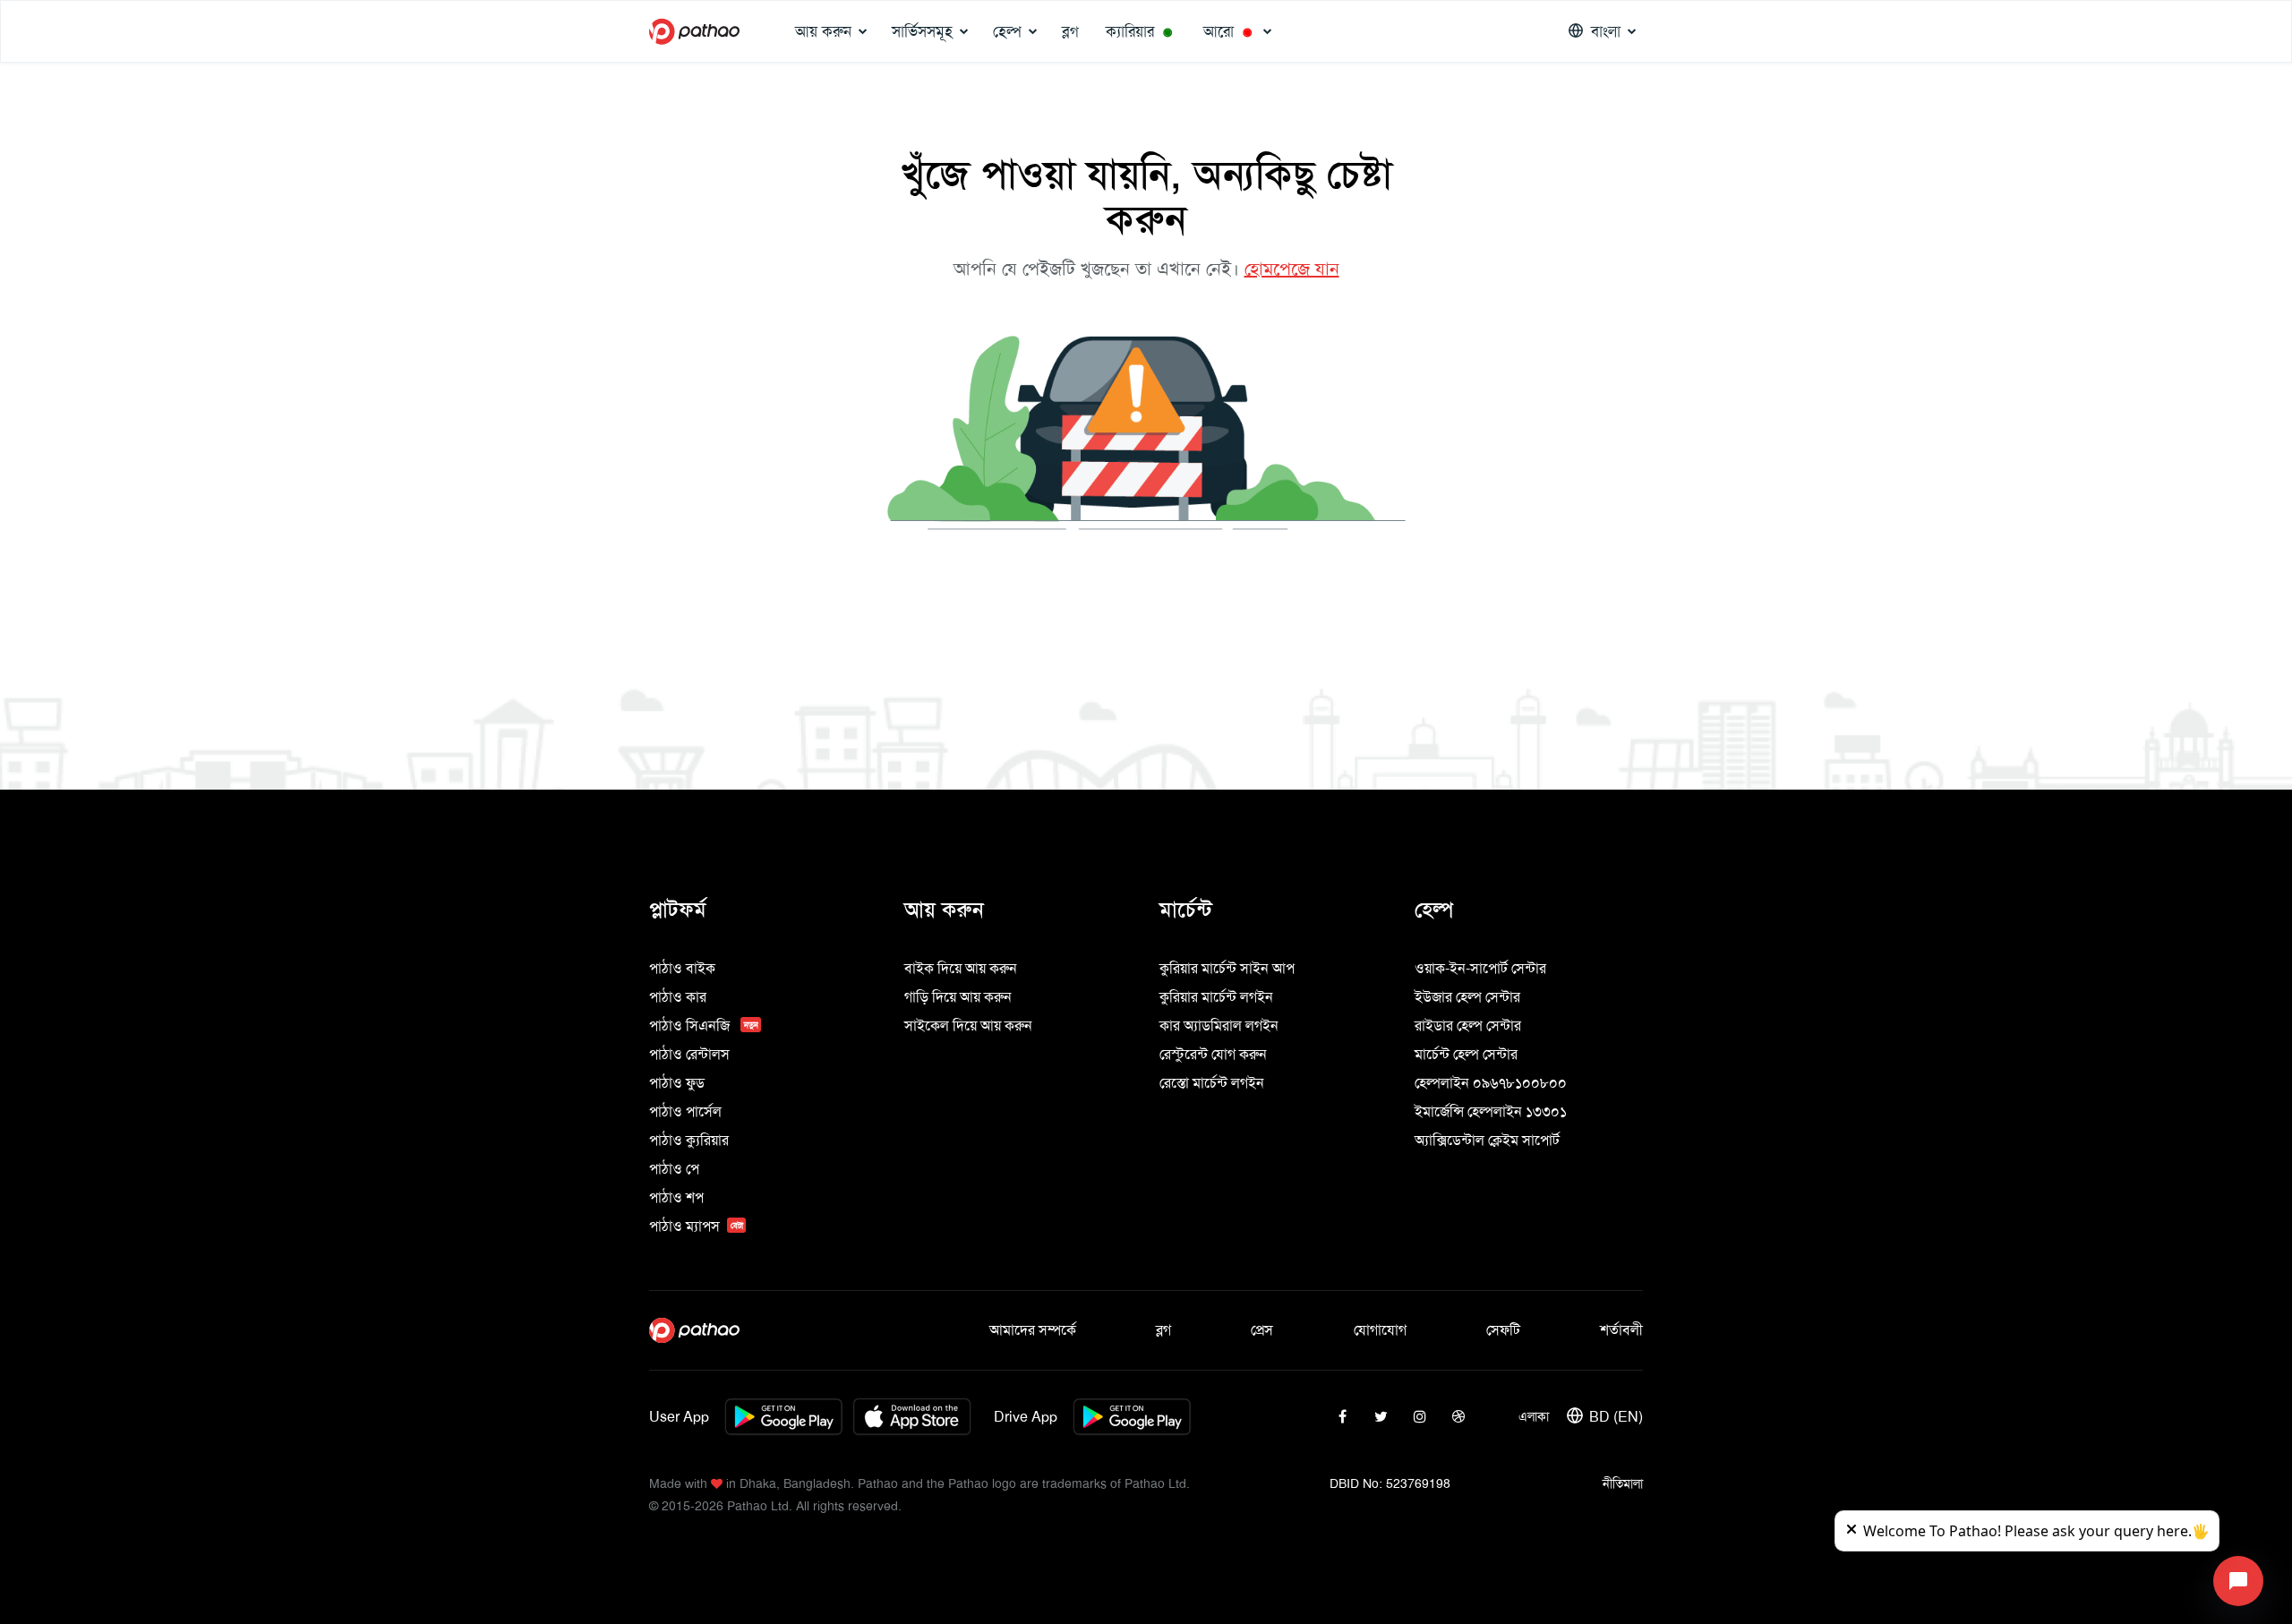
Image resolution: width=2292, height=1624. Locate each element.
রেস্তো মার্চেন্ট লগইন (1212, 1083)
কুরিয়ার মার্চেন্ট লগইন (1216, 997)
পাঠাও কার (678, 997)
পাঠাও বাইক (682, 968)
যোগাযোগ (1380, 1330)
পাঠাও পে (674, 1169)
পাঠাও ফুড (677, 1083)
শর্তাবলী (1621, 1330)
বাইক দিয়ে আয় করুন (961, 968)
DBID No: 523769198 (1390, 1483)
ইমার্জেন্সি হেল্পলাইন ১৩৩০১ (1491, 1111)
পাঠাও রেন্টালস (689, 1054)
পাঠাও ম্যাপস (696, 1226)
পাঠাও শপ (676, 1197)
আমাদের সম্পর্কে (1033, 1330)
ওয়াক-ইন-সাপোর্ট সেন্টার (1480, 968)
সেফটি (1503, 1330)
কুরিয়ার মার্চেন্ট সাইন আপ (1227, 968)
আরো (1227, 31)
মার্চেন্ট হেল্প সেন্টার (1466, 1054)
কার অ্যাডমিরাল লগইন (1219, 1026)
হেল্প (1007, 31)
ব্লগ (1070, 31)
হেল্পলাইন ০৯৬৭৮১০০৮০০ (1491, 1083)
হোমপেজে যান (1292, 269)
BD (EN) (1616, 1417)
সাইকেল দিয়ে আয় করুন (968, 1026)
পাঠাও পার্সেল (685, 1111)
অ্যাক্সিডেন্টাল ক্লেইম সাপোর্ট (1487, 1140)
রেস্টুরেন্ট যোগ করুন (1213, 1054)
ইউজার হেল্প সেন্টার (1467, 997)
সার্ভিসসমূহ (922, 31)
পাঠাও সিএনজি (704, 1026)
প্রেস (1262, 1330)
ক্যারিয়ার (1139, 31)
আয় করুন (823, 31)
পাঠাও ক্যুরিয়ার (689, 1140)
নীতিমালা (1623, 1483)
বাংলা (1606, 31)
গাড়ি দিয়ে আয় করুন (958, 997)
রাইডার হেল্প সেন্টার (1468, 1026)
